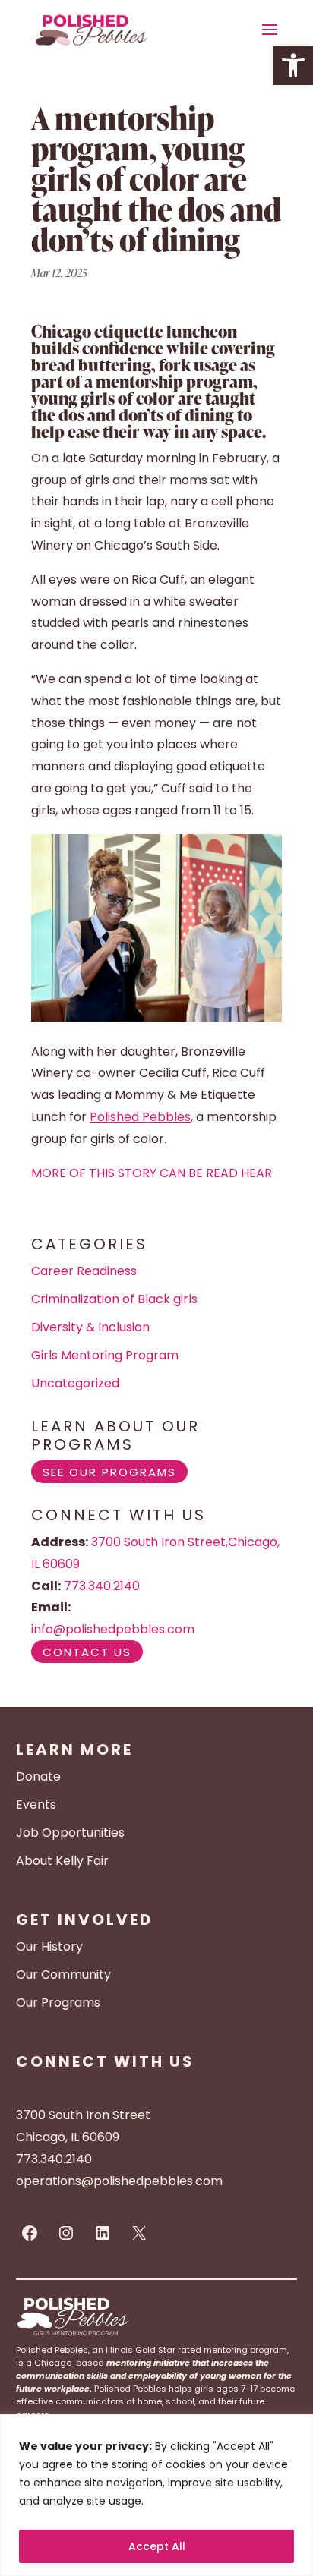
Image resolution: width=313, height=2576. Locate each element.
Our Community (63, 1975)
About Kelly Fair (62, 1861)
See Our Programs (109, 1471)
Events (36, 1804)
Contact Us (87, 1651)
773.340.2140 (102, 1586)
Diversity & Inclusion (90, 1327)
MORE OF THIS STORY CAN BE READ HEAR (152, 1173)
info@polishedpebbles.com (113, 1629)
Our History (49, 1946)
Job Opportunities (70, 1833)
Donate (38, 1776)
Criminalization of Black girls (114, 1299)
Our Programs (58, 2003)
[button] (293, 65)
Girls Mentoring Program (105, 1355)
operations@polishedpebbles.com (119, 2181)
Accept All (157, 2546)
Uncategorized (75, 1383)
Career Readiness (84, 1271)
